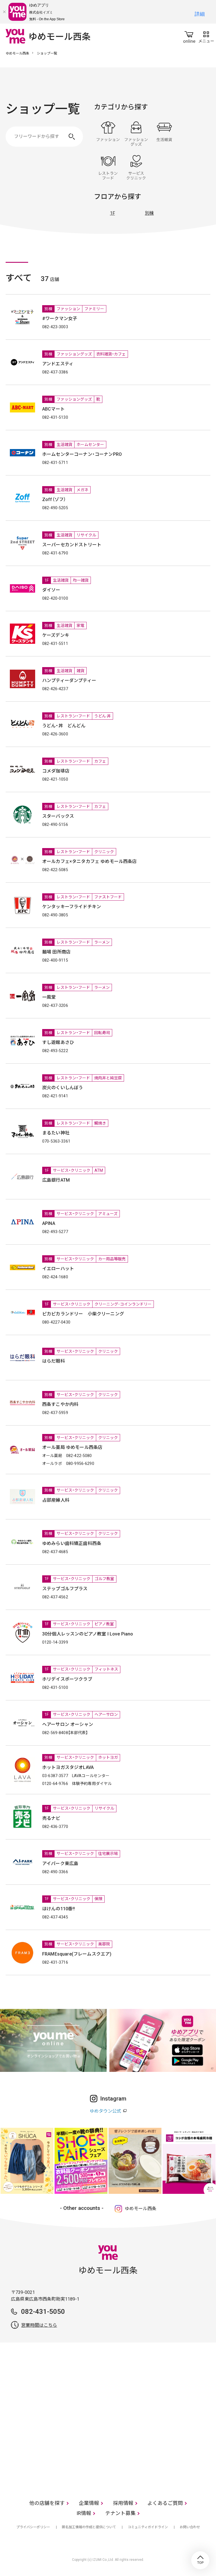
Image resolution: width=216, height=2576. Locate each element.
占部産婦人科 (56, 1500)
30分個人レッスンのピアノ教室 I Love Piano (88, 1634)
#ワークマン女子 (60, 319)
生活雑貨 (164, 134)
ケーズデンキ (56, 635)
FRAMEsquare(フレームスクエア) (77, 1954)
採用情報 (123, 2503)
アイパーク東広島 (60, 1864)
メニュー (206, 36)
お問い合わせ (190, 2527)
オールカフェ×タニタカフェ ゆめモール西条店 (90, 861)
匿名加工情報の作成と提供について (89, 2527)
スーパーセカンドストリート (72, 545)
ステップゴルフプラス (65, 1589)
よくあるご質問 (165, 2503)
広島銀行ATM (56, 1180)
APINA (49, 1223)
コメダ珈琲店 (56, 771)
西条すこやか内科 (60, 1404)
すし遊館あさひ (58, 1042)
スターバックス (58, 816)
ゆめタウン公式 (105, 2111)
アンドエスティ (58, 364)
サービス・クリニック (136, 167)
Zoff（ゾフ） (54, 499)
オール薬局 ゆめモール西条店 (72, 1447)
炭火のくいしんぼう (63, 1088)
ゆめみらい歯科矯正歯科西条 (72, 1543)
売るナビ (51, 1818)
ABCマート (53, 409)
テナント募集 (120, 2513)
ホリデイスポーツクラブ (67, 1679)
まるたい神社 (56, 1133)
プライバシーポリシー (33, 2527)
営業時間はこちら (39, 2325)
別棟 (149, 213)
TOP (200, 2560)
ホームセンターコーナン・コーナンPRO (82, 454)
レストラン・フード (108, 167)
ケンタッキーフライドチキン (72, 907)
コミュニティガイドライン (148, 2527)
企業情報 (89, 2503)
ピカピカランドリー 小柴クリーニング (83, 1314)
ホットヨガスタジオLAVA (68, 1767)
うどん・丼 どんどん (64, 726)
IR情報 (84, 2513)
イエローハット (58, 1269)
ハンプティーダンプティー (69, 680)
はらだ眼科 (54, 1361)
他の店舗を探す (47, 2503)
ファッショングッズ (136, 134)
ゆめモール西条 (17, 53)
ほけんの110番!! (59, 1909)
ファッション (108, 134)
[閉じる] (4, 12)
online (189, 36)
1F (112, 213)
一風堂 (49, 997)
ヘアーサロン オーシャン (70, 1724)
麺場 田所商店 (56, 952)
